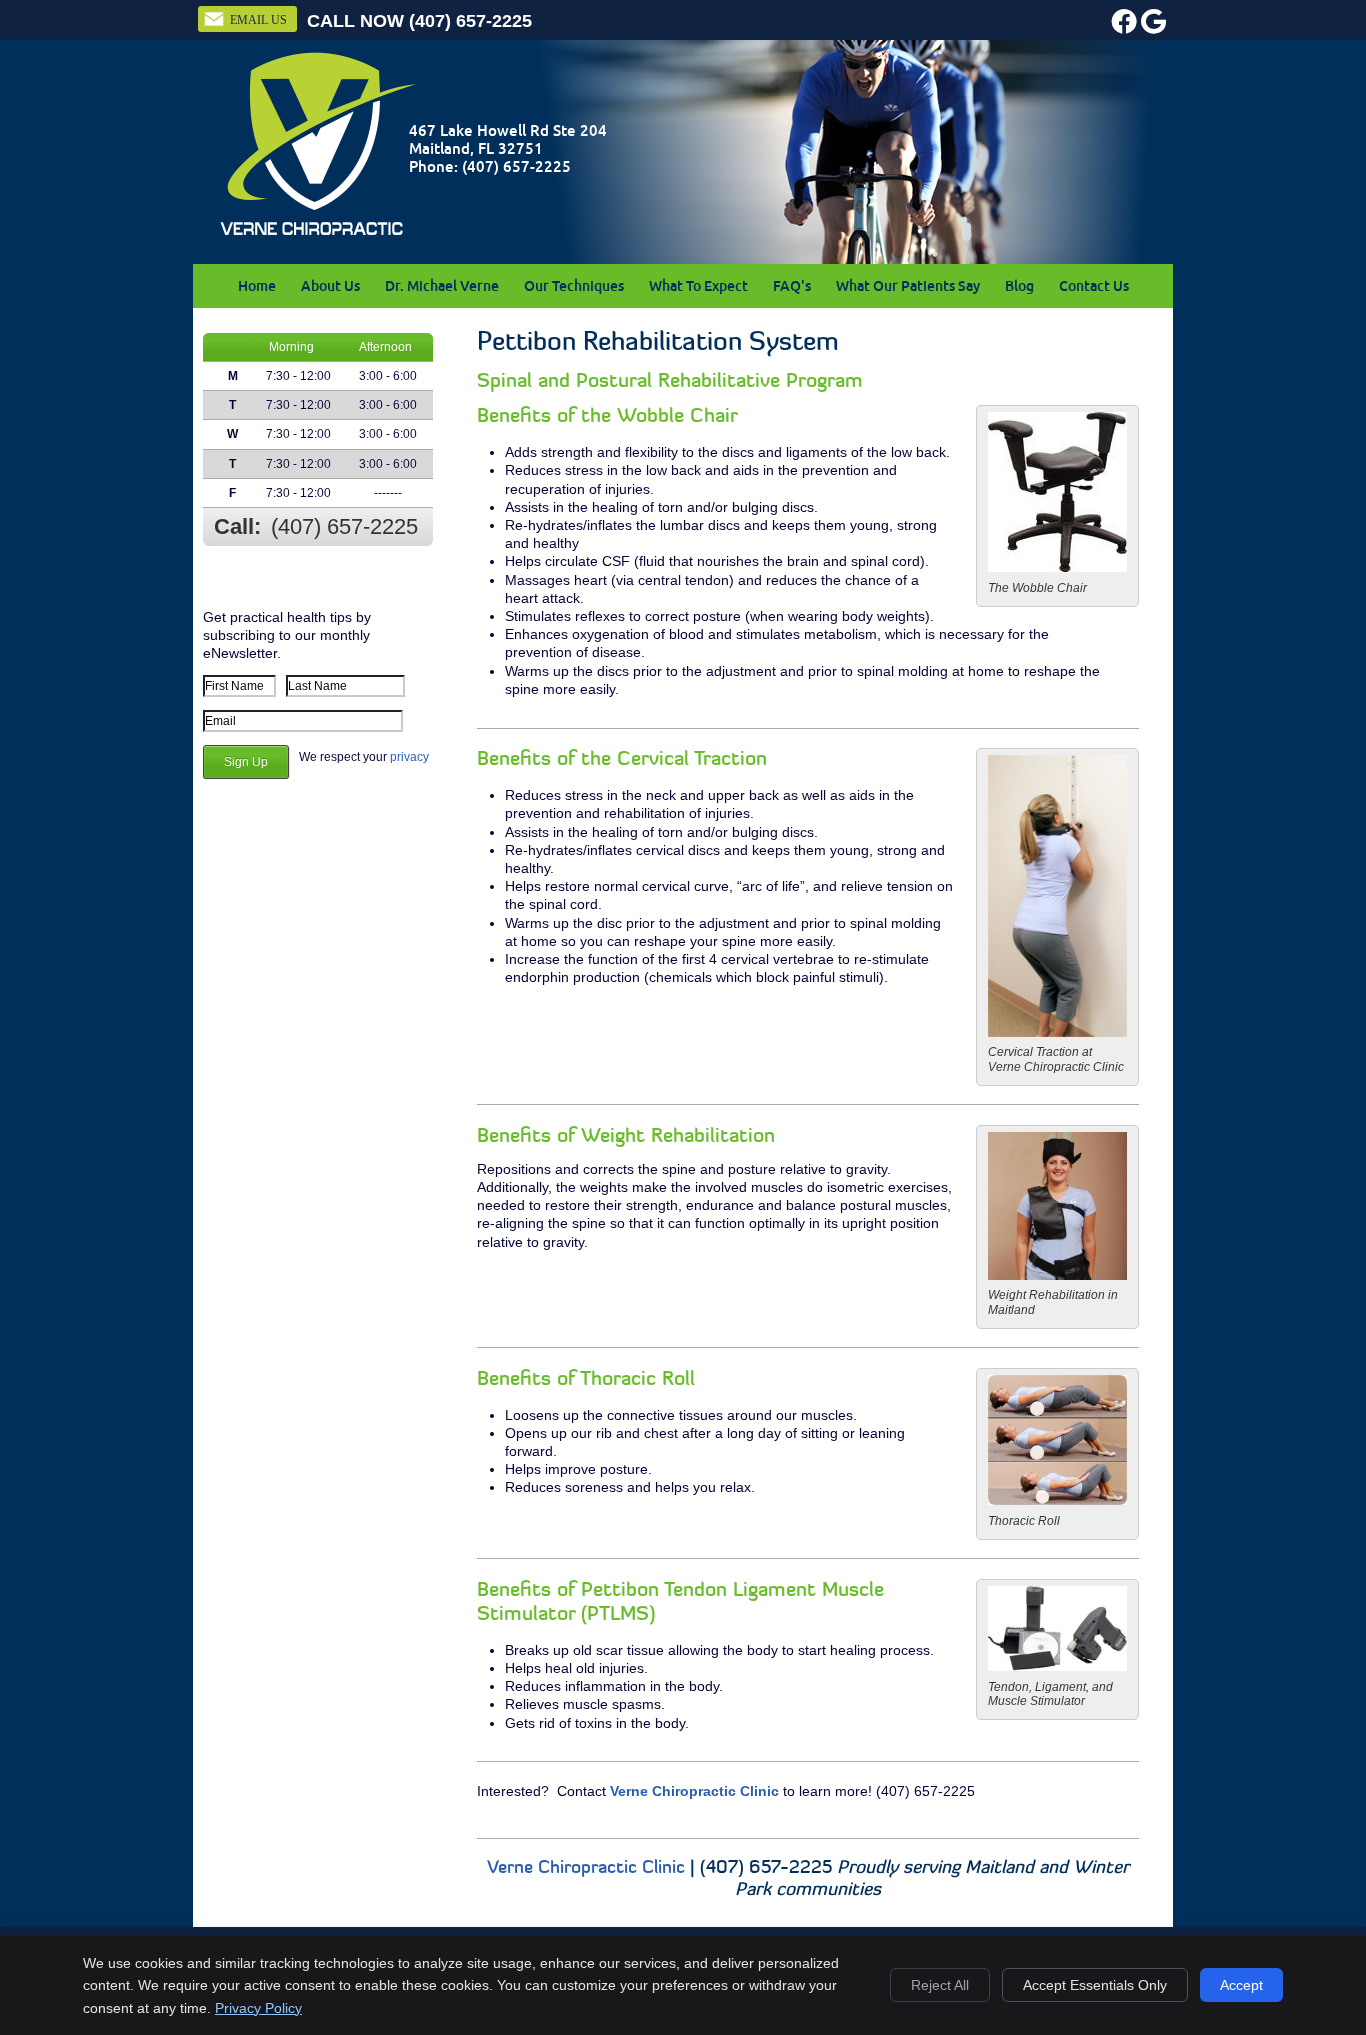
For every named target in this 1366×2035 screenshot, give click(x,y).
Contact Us (1094, 286)
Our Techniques (574, 286)
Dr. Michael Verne (442, 286)
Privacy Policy (258, 2008)
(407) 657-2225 (470, 21)
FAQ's (792, 286)
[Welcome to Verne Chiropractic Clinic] (318, 234)
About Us (330, 286)
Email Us (258, 20)
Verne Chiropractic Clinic (694, 1791)
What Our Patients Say (908, 286)
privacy (409, 757)
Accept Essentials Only (1095, 1985)
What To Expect (698, 286)
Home (257, 286)
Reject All (940, 1985)
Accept (1241, 1985)
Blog (1019, 286)
